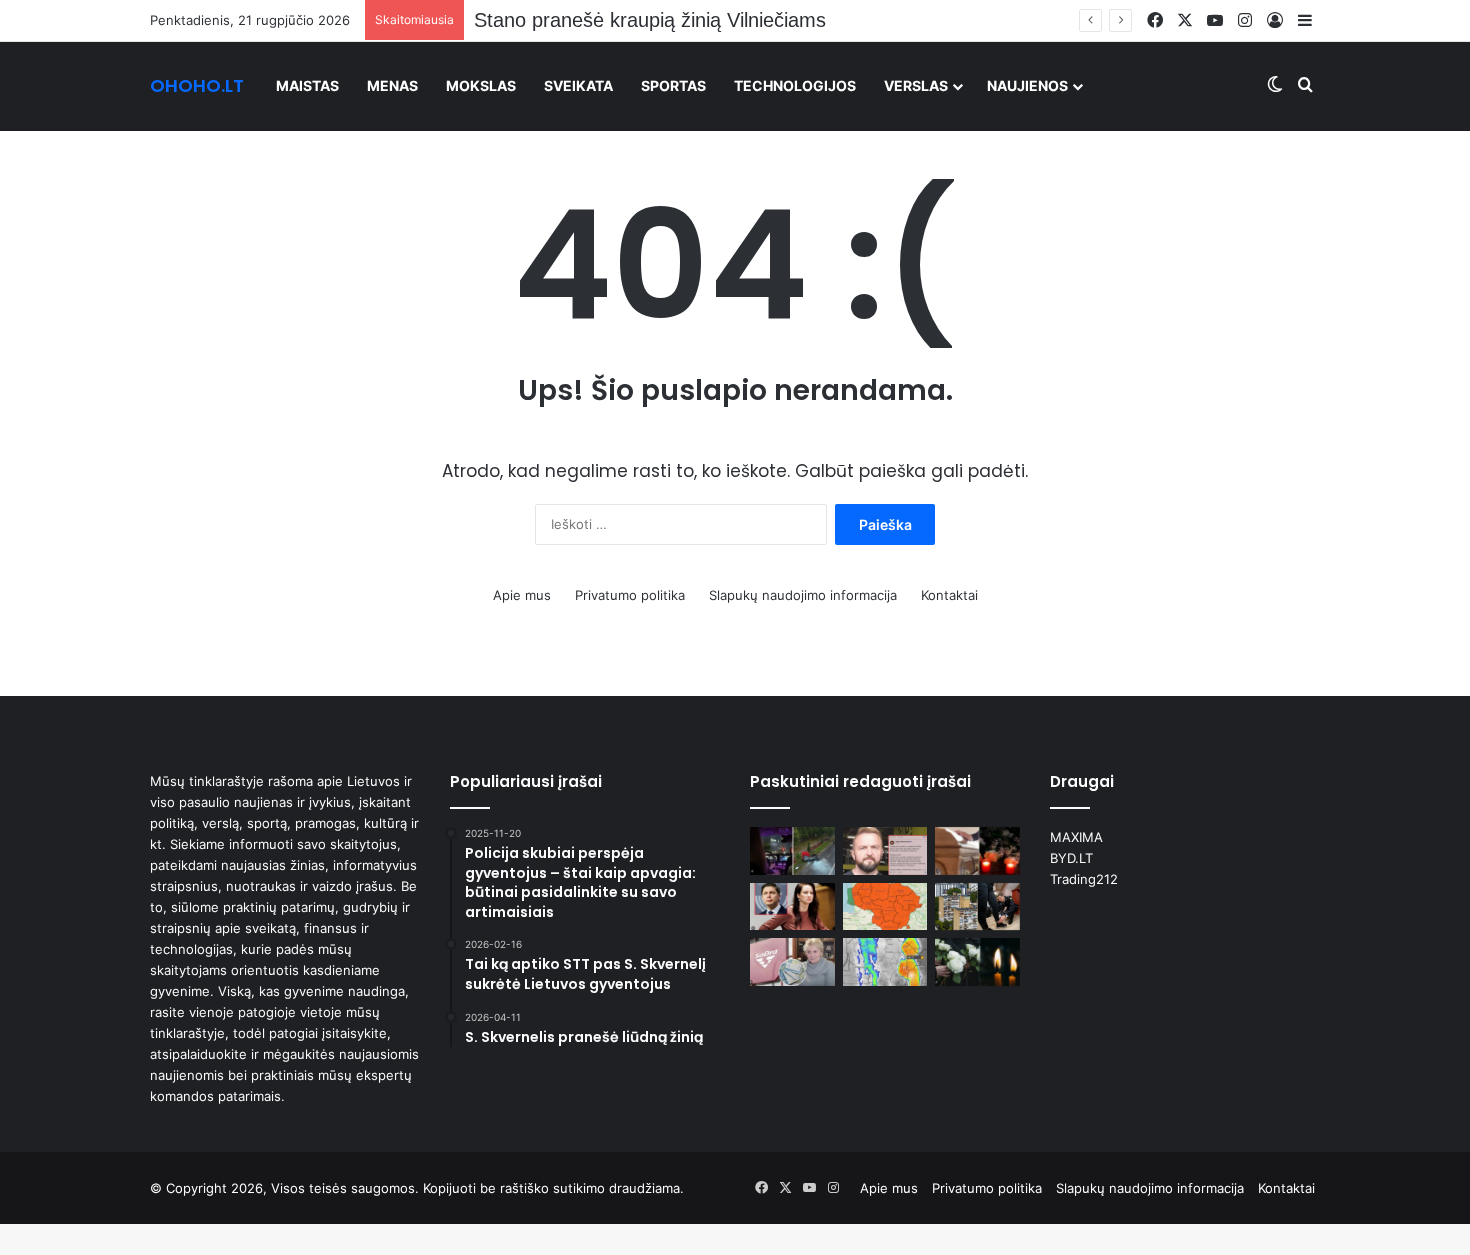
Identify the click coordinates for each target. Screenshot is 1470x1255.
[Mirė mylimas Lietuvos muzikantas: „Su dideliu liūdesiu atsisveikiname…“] (977, 851)
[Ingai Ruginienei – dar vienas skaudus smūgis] (792, 907)
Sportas (673, 85)
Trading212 (1084, 879)
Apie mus (522, 595)
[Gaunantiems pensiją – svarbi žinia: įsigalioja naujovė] (792, 962)
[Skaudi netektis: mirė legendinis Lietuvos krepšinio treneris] (977, 962)
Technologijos (795, 85)
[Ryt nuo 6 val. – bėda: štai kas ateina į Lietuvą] (885, 907)
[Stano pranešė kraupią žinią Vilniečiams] (885, 851)
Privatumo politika (630, 595)
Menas (392, 85)
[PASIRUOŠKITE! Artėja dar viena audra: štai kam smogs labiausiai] (885, 962)
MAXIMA (1076, 837)
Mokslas (481, 85)
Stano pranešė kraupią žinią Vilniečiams (650, 20)
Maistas (307, 85)
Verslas (916, 85)
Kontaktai (949, 595)
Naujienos (1027, 85)
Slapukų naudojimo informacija (803, 595)
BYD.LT (1071, 858)
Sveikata (578, 85)
